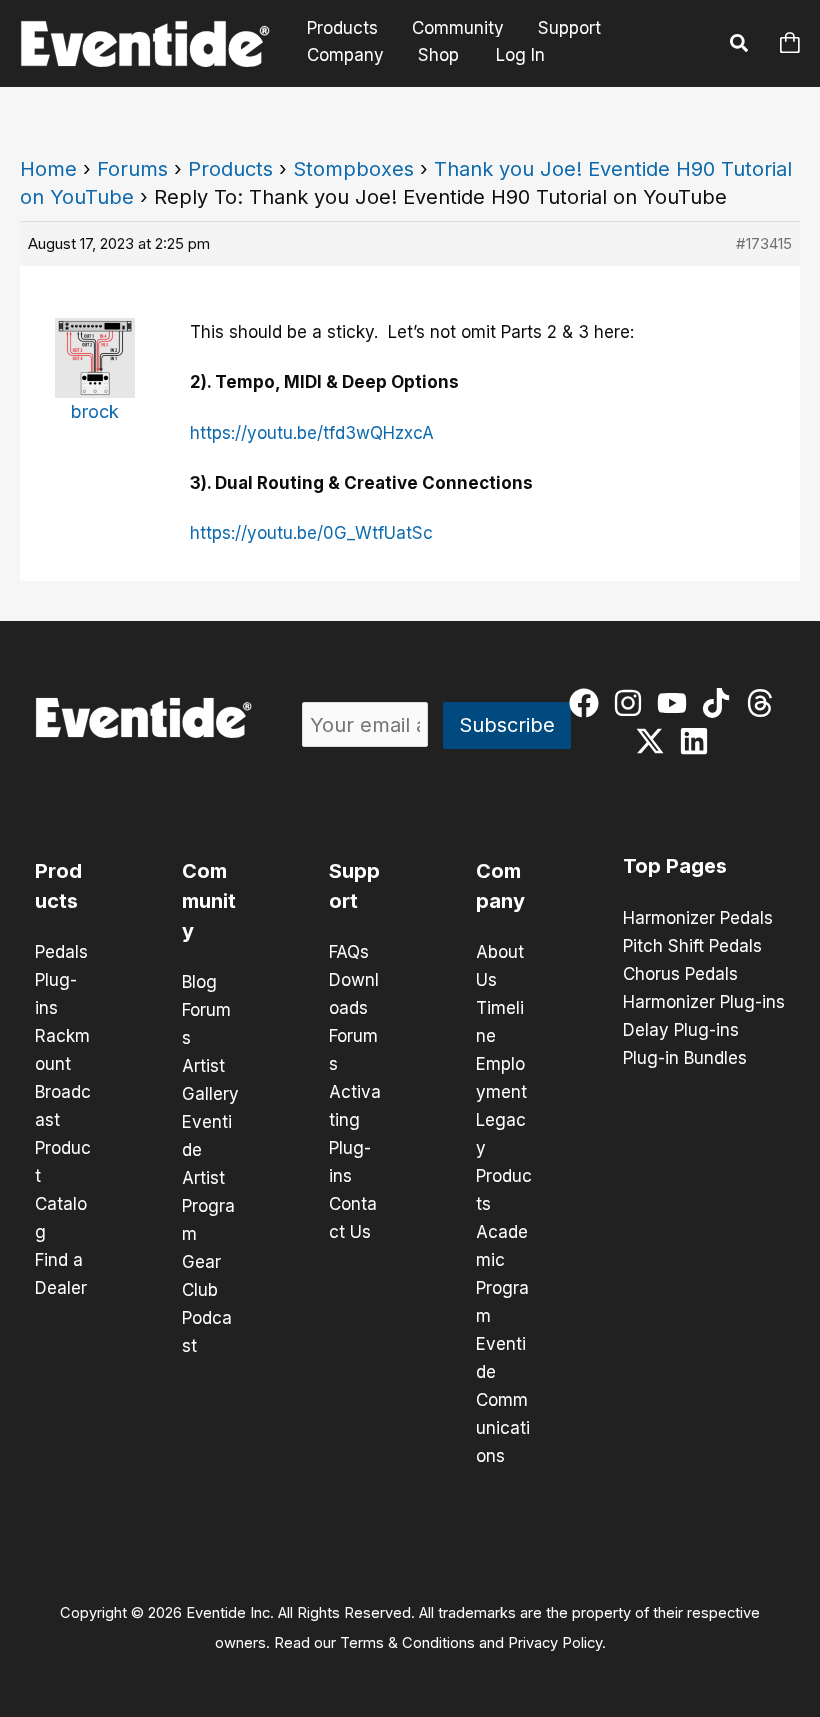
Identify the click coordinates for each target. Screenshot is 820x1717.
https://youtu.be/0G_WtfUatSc (311, 533)
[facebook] (588, 703)
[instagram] (632, 703)
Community (458, 28)
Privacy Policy (555, 1643)
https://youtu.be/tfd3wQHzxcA (312, 433)
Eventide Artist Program (208, 1178)
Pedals (61, 952)
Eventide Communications (503, 1400)
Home (48, 169)
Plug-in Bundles (685, 1058)
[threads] (764, 703)
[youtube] (676, 703)
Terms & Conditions (407, 1643)
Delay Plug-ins (681, 1030)
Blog (199, 982)
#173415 (764, 243)
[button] (740, 46)
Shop (438, 55)
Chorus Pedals (680, 974)
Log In (520, 55)
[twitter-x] (654, 741)
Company (345, 55)
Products (342, 28)
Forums (132, 169)
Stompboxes (353, 169)
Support (569, 28)
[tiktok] (720, 703)
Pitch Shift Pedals (692, 946)
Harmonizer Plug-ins (704, 1002)
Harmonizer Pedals (698, 918)
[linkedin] (698, 741)
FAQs (349, 952)
